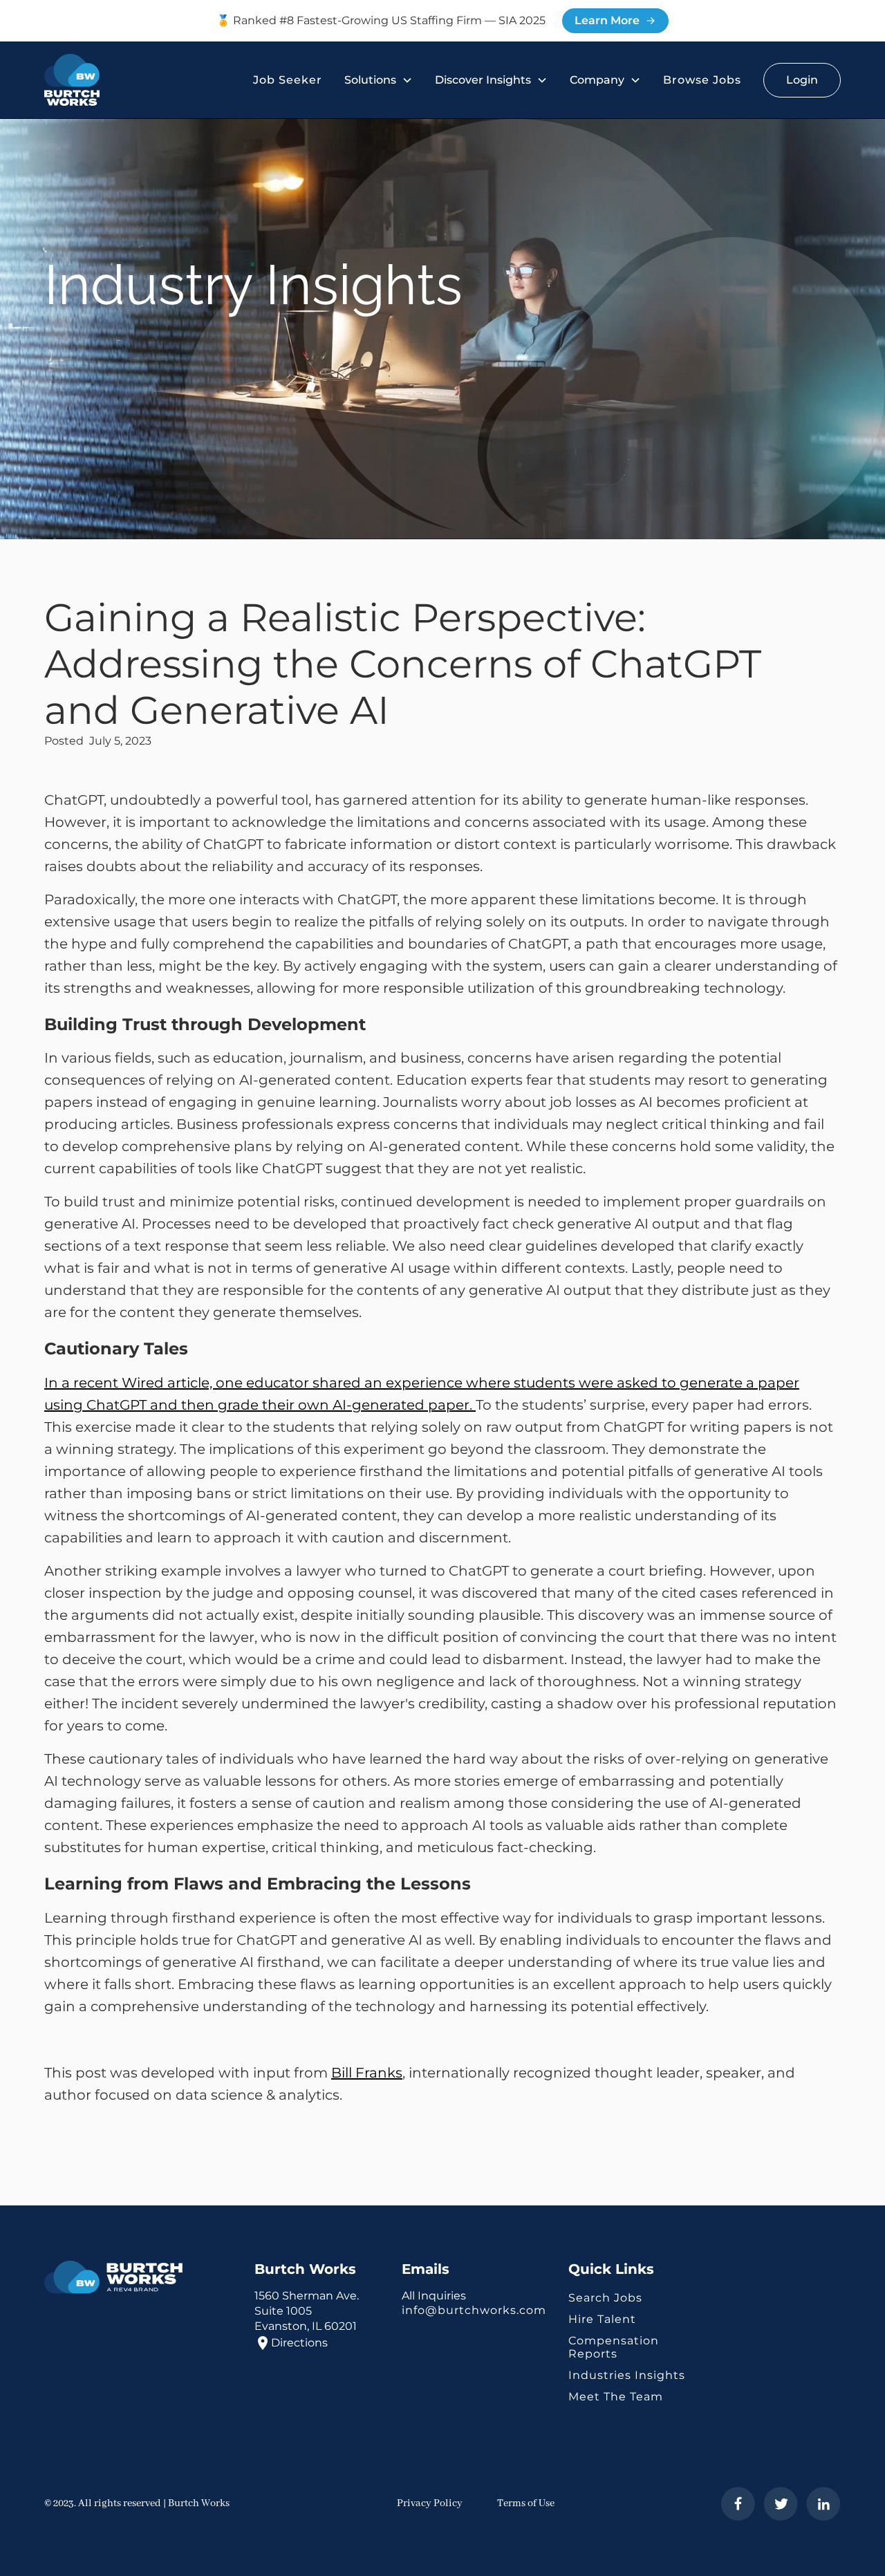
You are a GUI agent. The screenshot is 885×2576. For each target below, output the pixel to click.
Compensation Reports (614, 2347)
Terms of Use (526, 2503)
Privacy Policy (430, 2503)
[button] (379, 80)
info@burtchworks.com (474, 2310)
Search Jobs (605, 2298)
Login (802, 80)
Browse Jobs (702, 80)
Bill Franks (367, 2073)
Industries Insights (627, 2375)
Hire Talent (602, 2319)
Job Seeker (288, 80)
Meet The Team (616, 2397)
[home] (72, 80)
